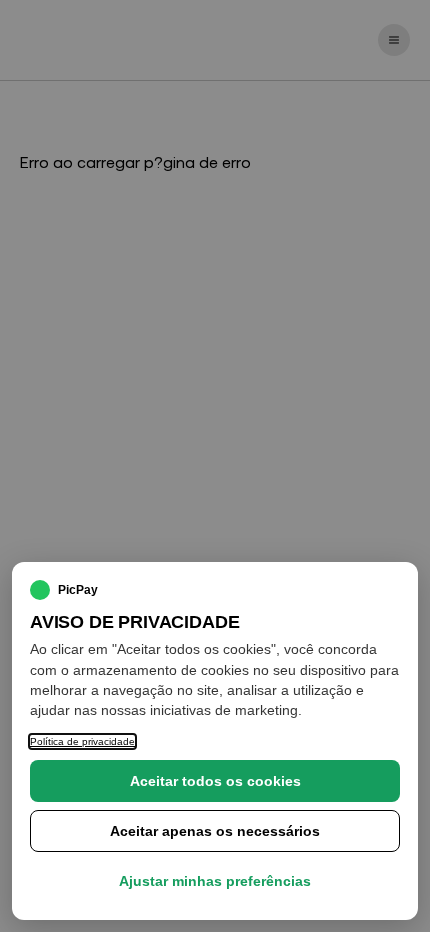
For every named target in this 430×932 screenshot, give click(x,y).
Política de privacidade (82, 741)
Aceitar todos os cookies (215, 781)
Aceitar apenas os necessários (215, 831)
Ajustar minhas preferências (215, 881)
